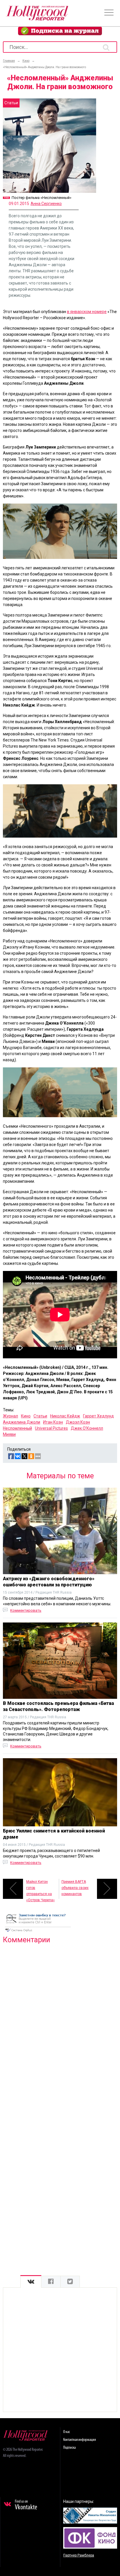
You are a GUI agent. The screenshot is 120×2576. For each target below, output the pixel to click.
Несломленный (17, 1428)
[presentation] (31, 2282)
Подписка (69, 2448)
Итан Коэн (53, 1422)
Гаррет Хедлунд (98, 1416)
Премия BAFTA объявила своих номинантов (75, 1888)
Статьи (40, 1416)
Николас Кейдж (65, 1416)
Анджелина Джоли (22, 1422)
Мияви (9, 1434)
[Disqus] (60, 2023)
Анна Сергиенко (46, 204)
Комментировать (26, 1610)
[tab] (31, 2282)
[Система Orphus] (38, 1932)
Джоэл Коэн (78, 1422)
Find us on (26, 2505)
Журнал (10, 1416)
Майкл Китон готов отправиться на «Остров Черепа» (40, 1889)
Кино (26, 1416)
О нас (67, 2432)
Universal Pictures (51, 1428)
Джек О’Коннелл (87, 1428)
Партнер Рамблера (79, 2555)
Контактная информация (80, 2440)
